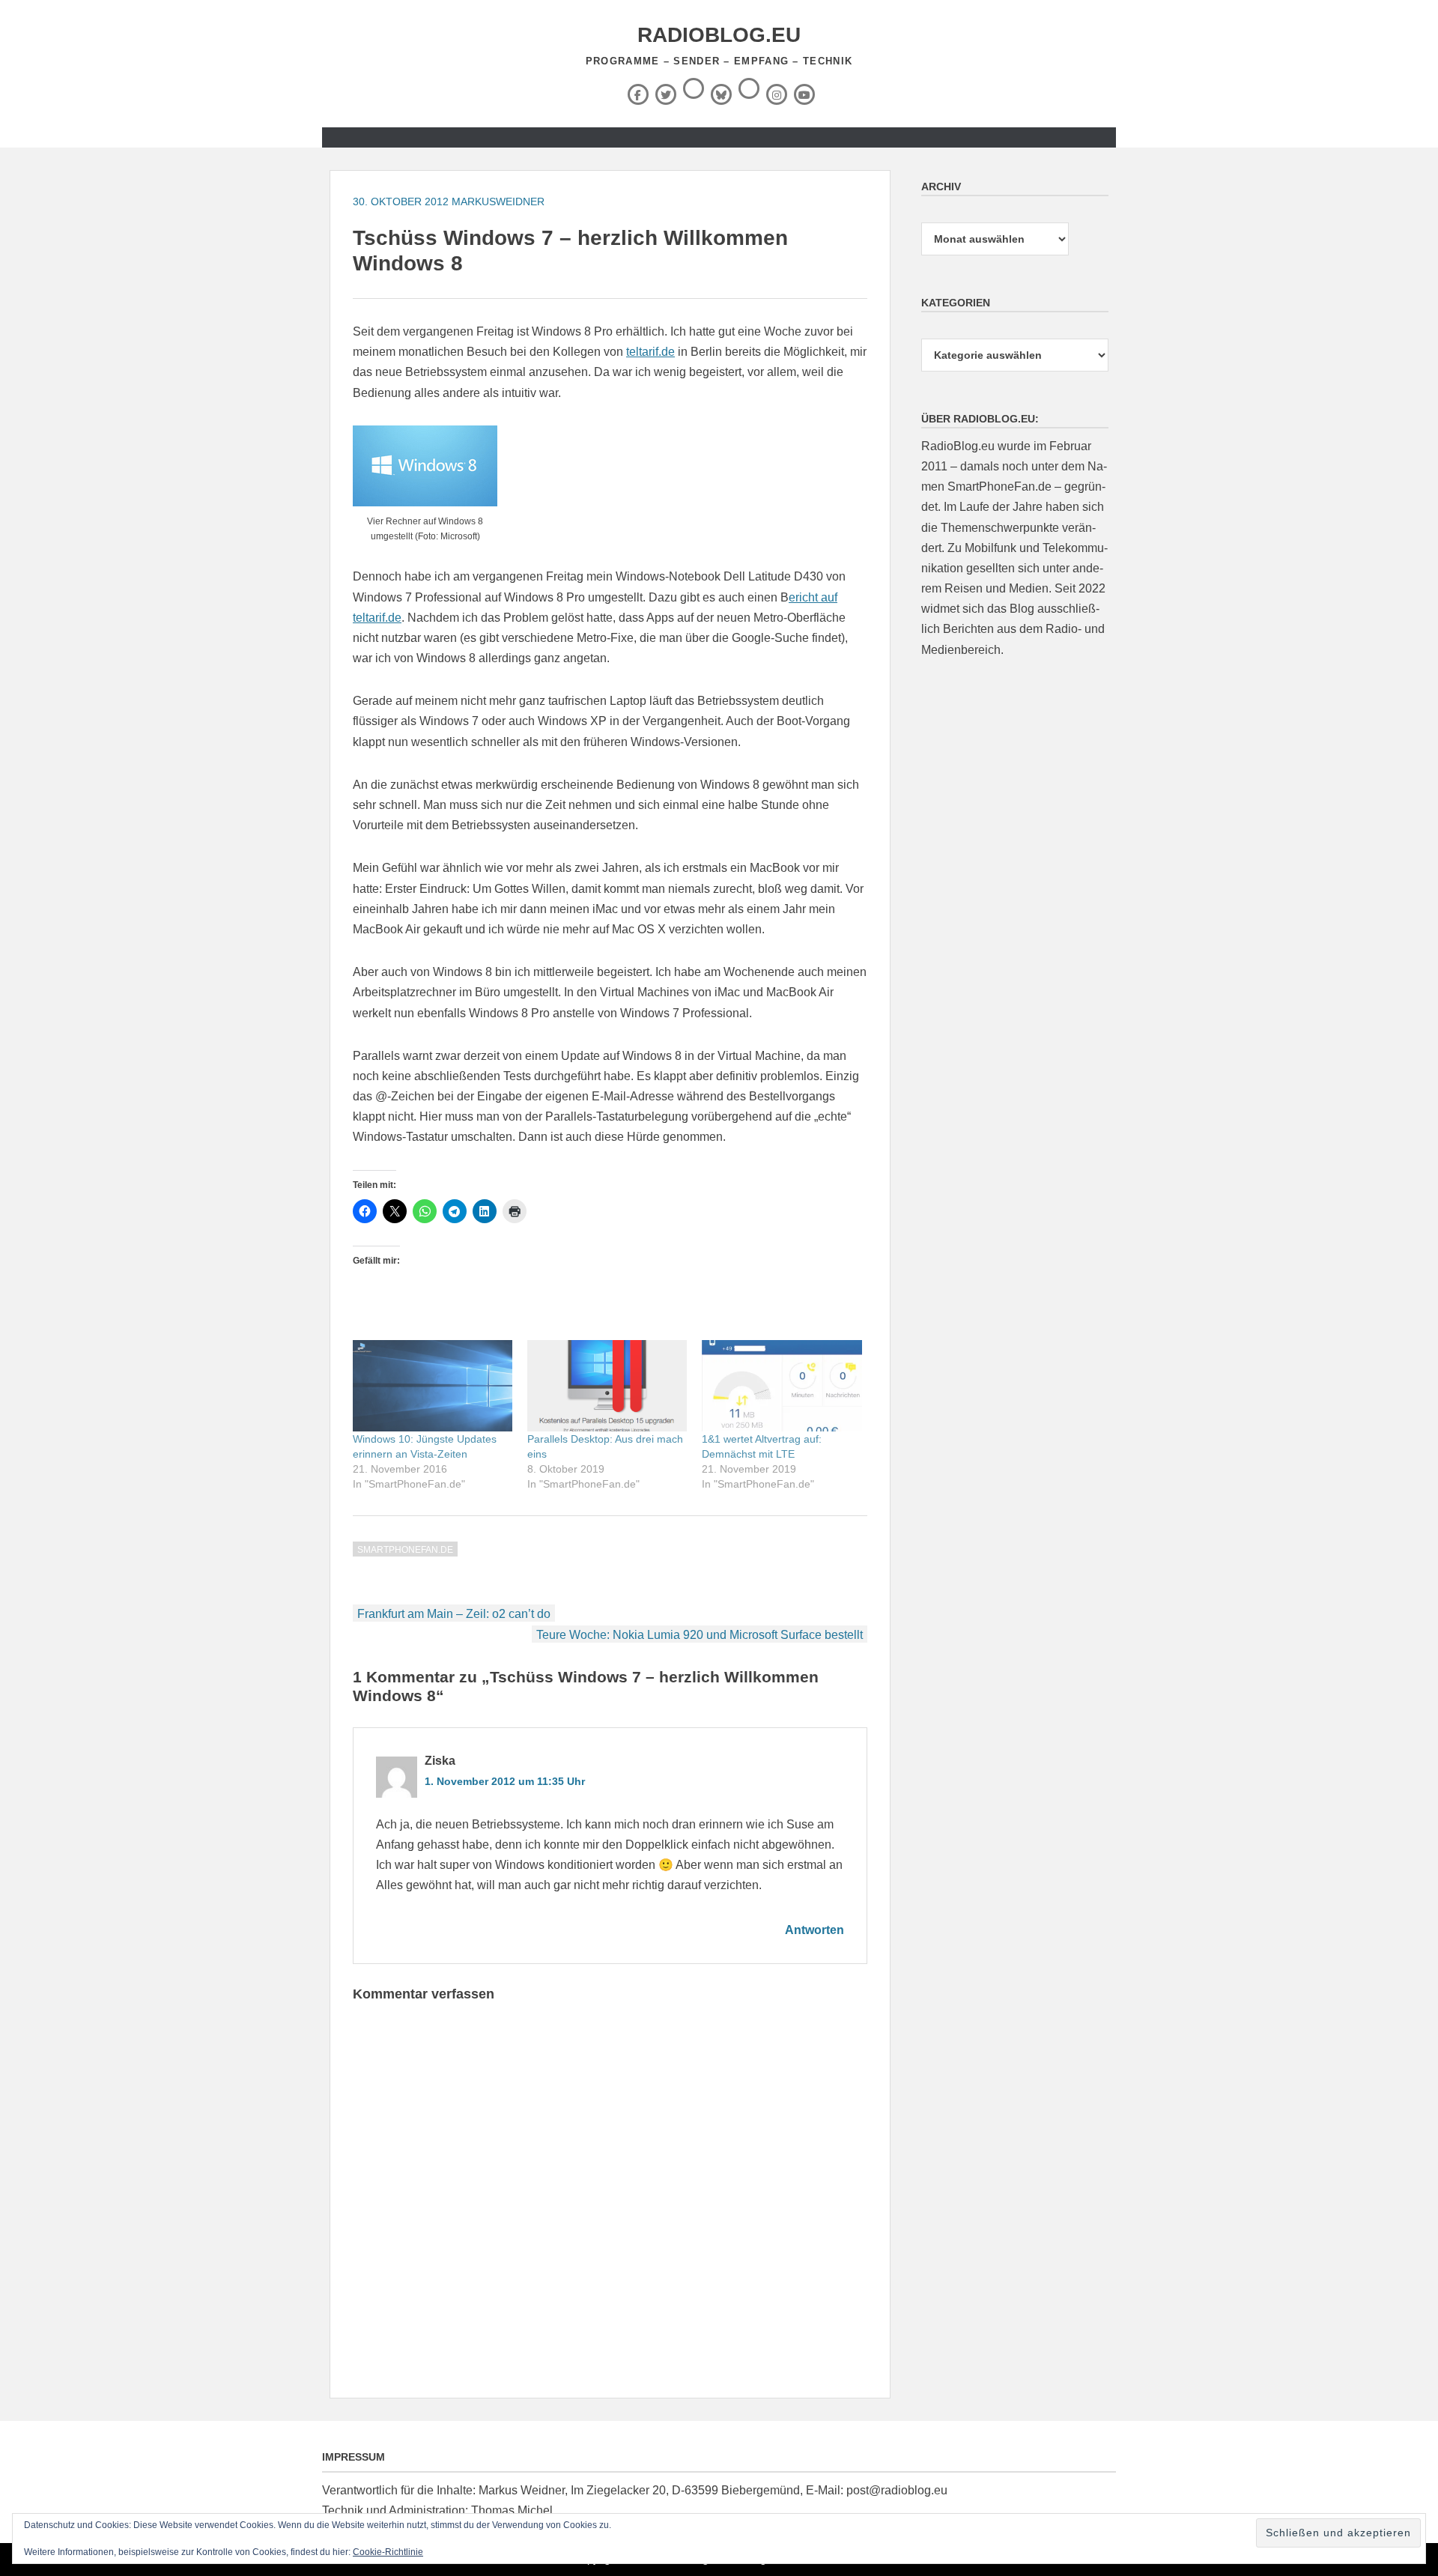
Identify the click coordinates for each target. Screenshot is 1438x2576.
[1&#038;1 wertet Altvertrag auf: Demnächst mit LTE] (782, 1386)
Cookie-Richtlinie (388, 2552)
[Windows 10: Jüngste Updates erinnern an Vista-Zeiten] (433, 1386)
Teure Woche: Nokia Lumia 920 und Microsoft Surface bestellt (700, 1635)
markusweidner (498, 201)
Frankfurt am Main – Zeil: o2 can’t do (454, 1614)
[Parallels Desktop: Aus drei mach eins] (607, 1386)
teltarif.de (650, 352)
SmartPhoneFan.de (405, 1550)
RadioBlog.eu (719, 35)
